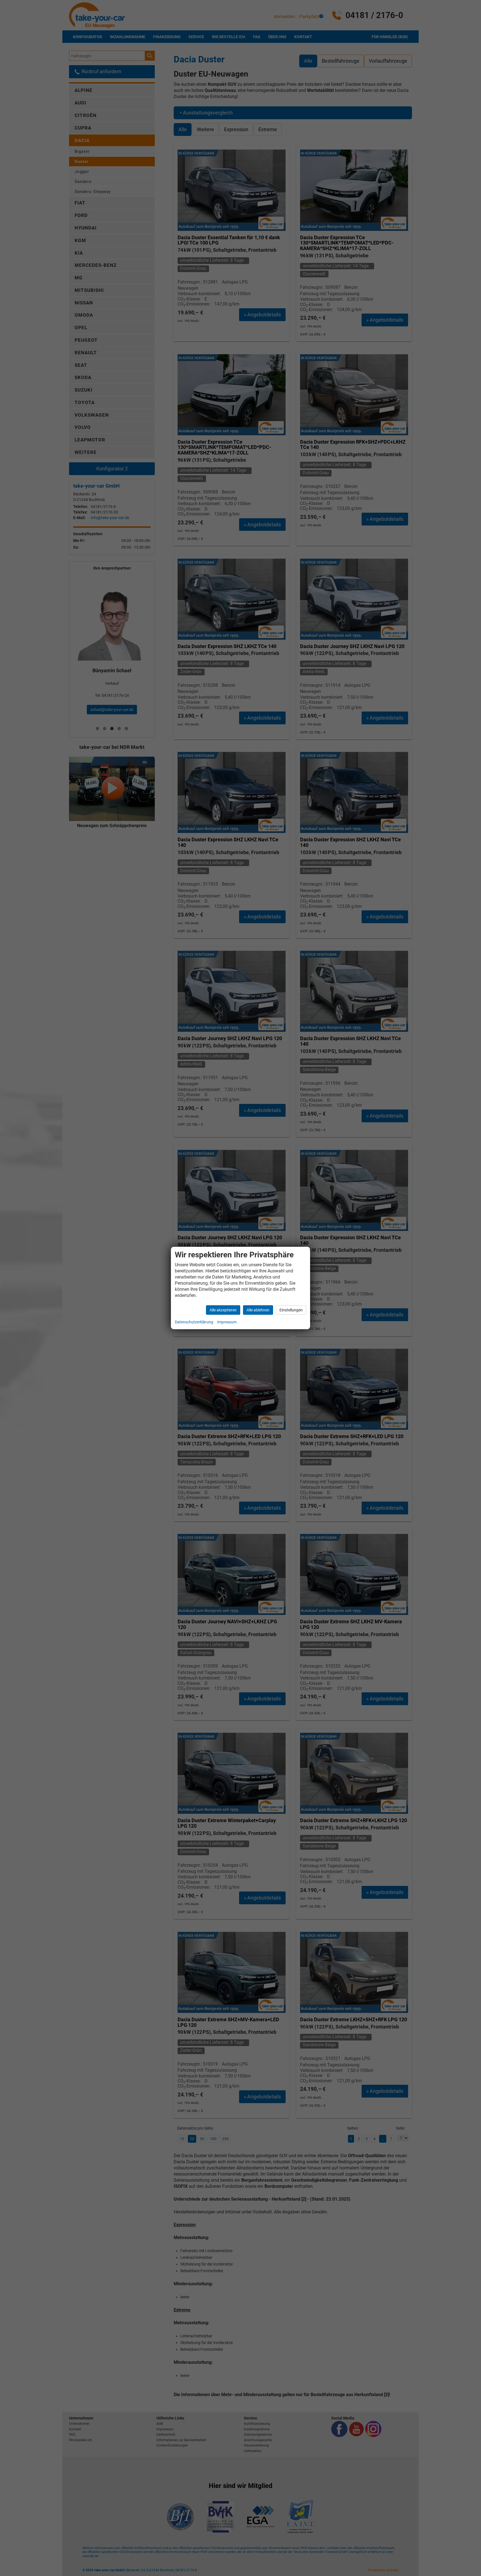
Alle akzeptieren (223, 1310)
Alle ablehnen (258, 1310)
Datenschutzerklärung (194, 1322)
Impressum (227, 1322)
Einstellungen (291, 1310)
